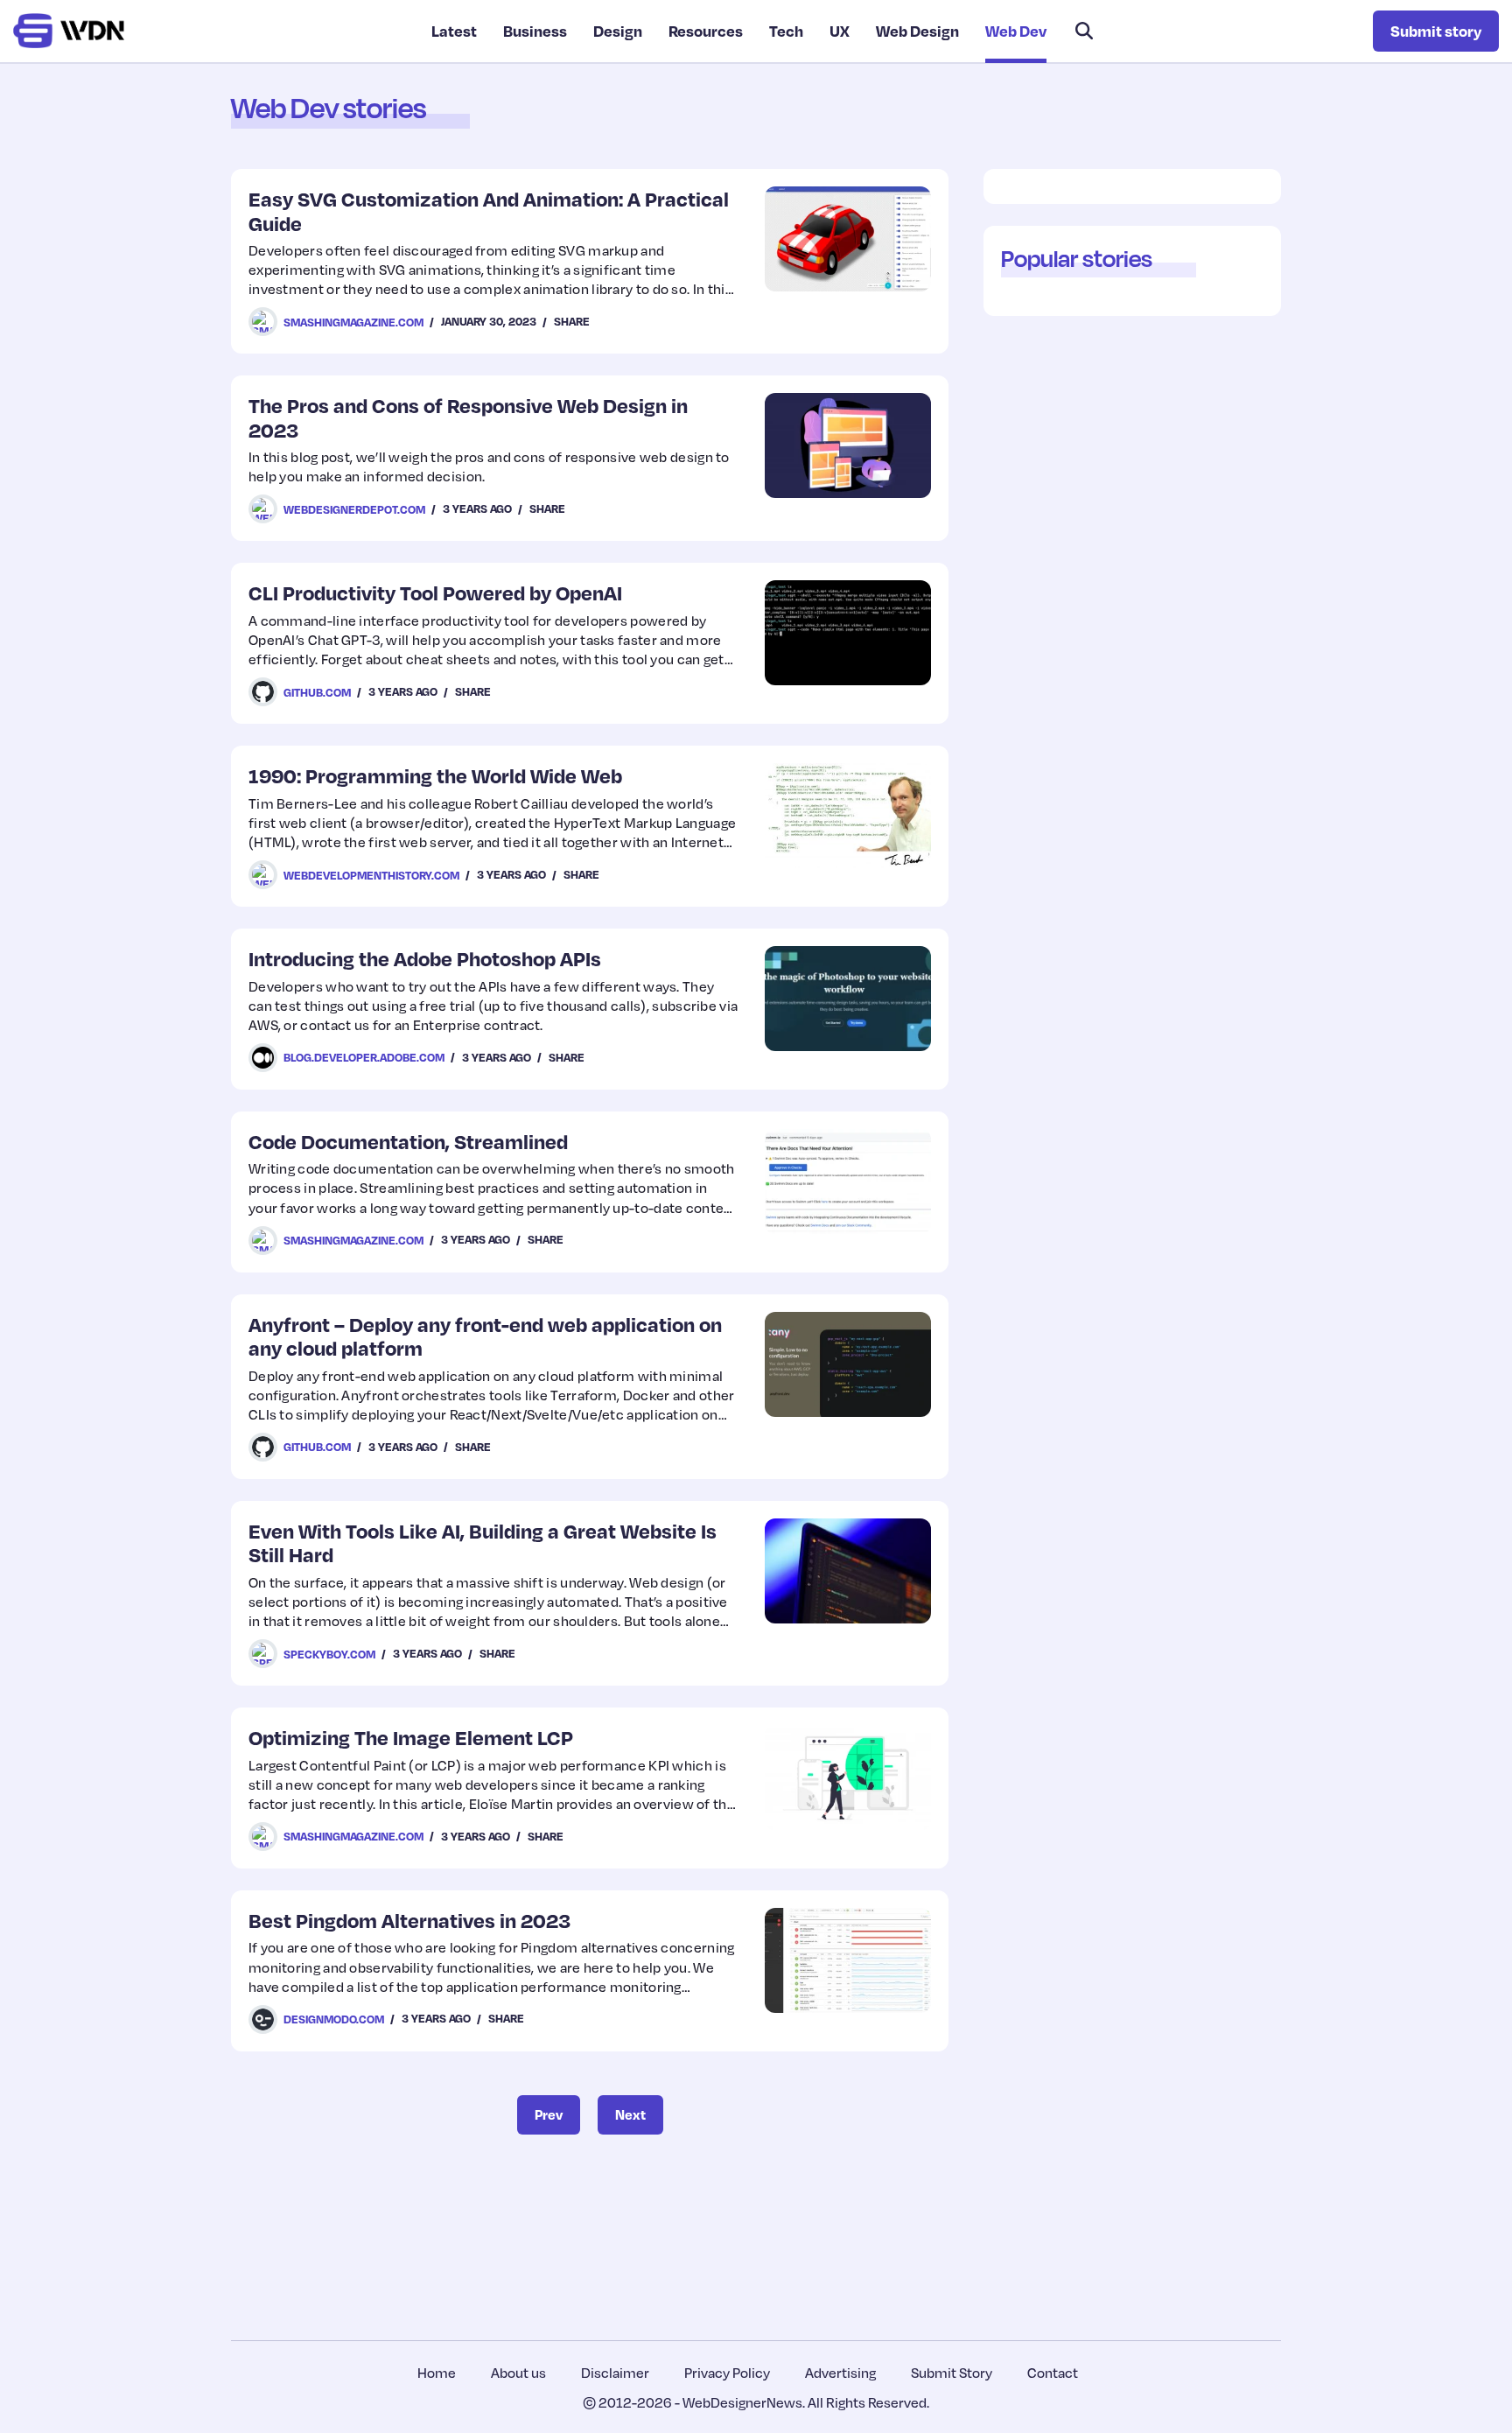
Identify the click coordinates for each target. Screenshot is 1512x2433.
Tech (786, 31)
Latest (454, 31)
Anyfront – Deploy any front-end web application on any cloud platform (485, 1336)
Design (618, 31)
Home (437, 2373)
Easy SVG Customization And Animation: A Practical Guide (489, 210)
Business (535, 31)
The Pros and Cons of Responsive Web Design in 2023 (468, 417)
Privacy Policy (727, 2373)
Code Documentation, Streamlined (408, 1141)
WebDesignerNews (742, 2402)
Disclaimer (615, 2373)
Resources (706, 31)
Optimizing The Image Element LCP (411, 1737)
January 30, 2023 (489, 321)
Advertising (840, 2373)
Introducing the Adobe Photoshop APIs (425, 958)
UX (840, 31)
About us (518, 2373)
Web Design (917, 31)
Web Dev (1016, 31)
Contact (1053, 2373)
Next (630, 2114)
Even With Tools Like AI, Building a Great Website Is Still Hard (483, 1543)
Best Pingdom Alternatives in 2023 (409, 1920)
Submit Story (952, 2373)
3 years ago (477, 508)
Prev (549, 2114)
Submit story (1436, 31)
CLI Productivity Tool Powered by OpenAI (435, 592)
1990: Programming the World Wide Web (435, 775)
